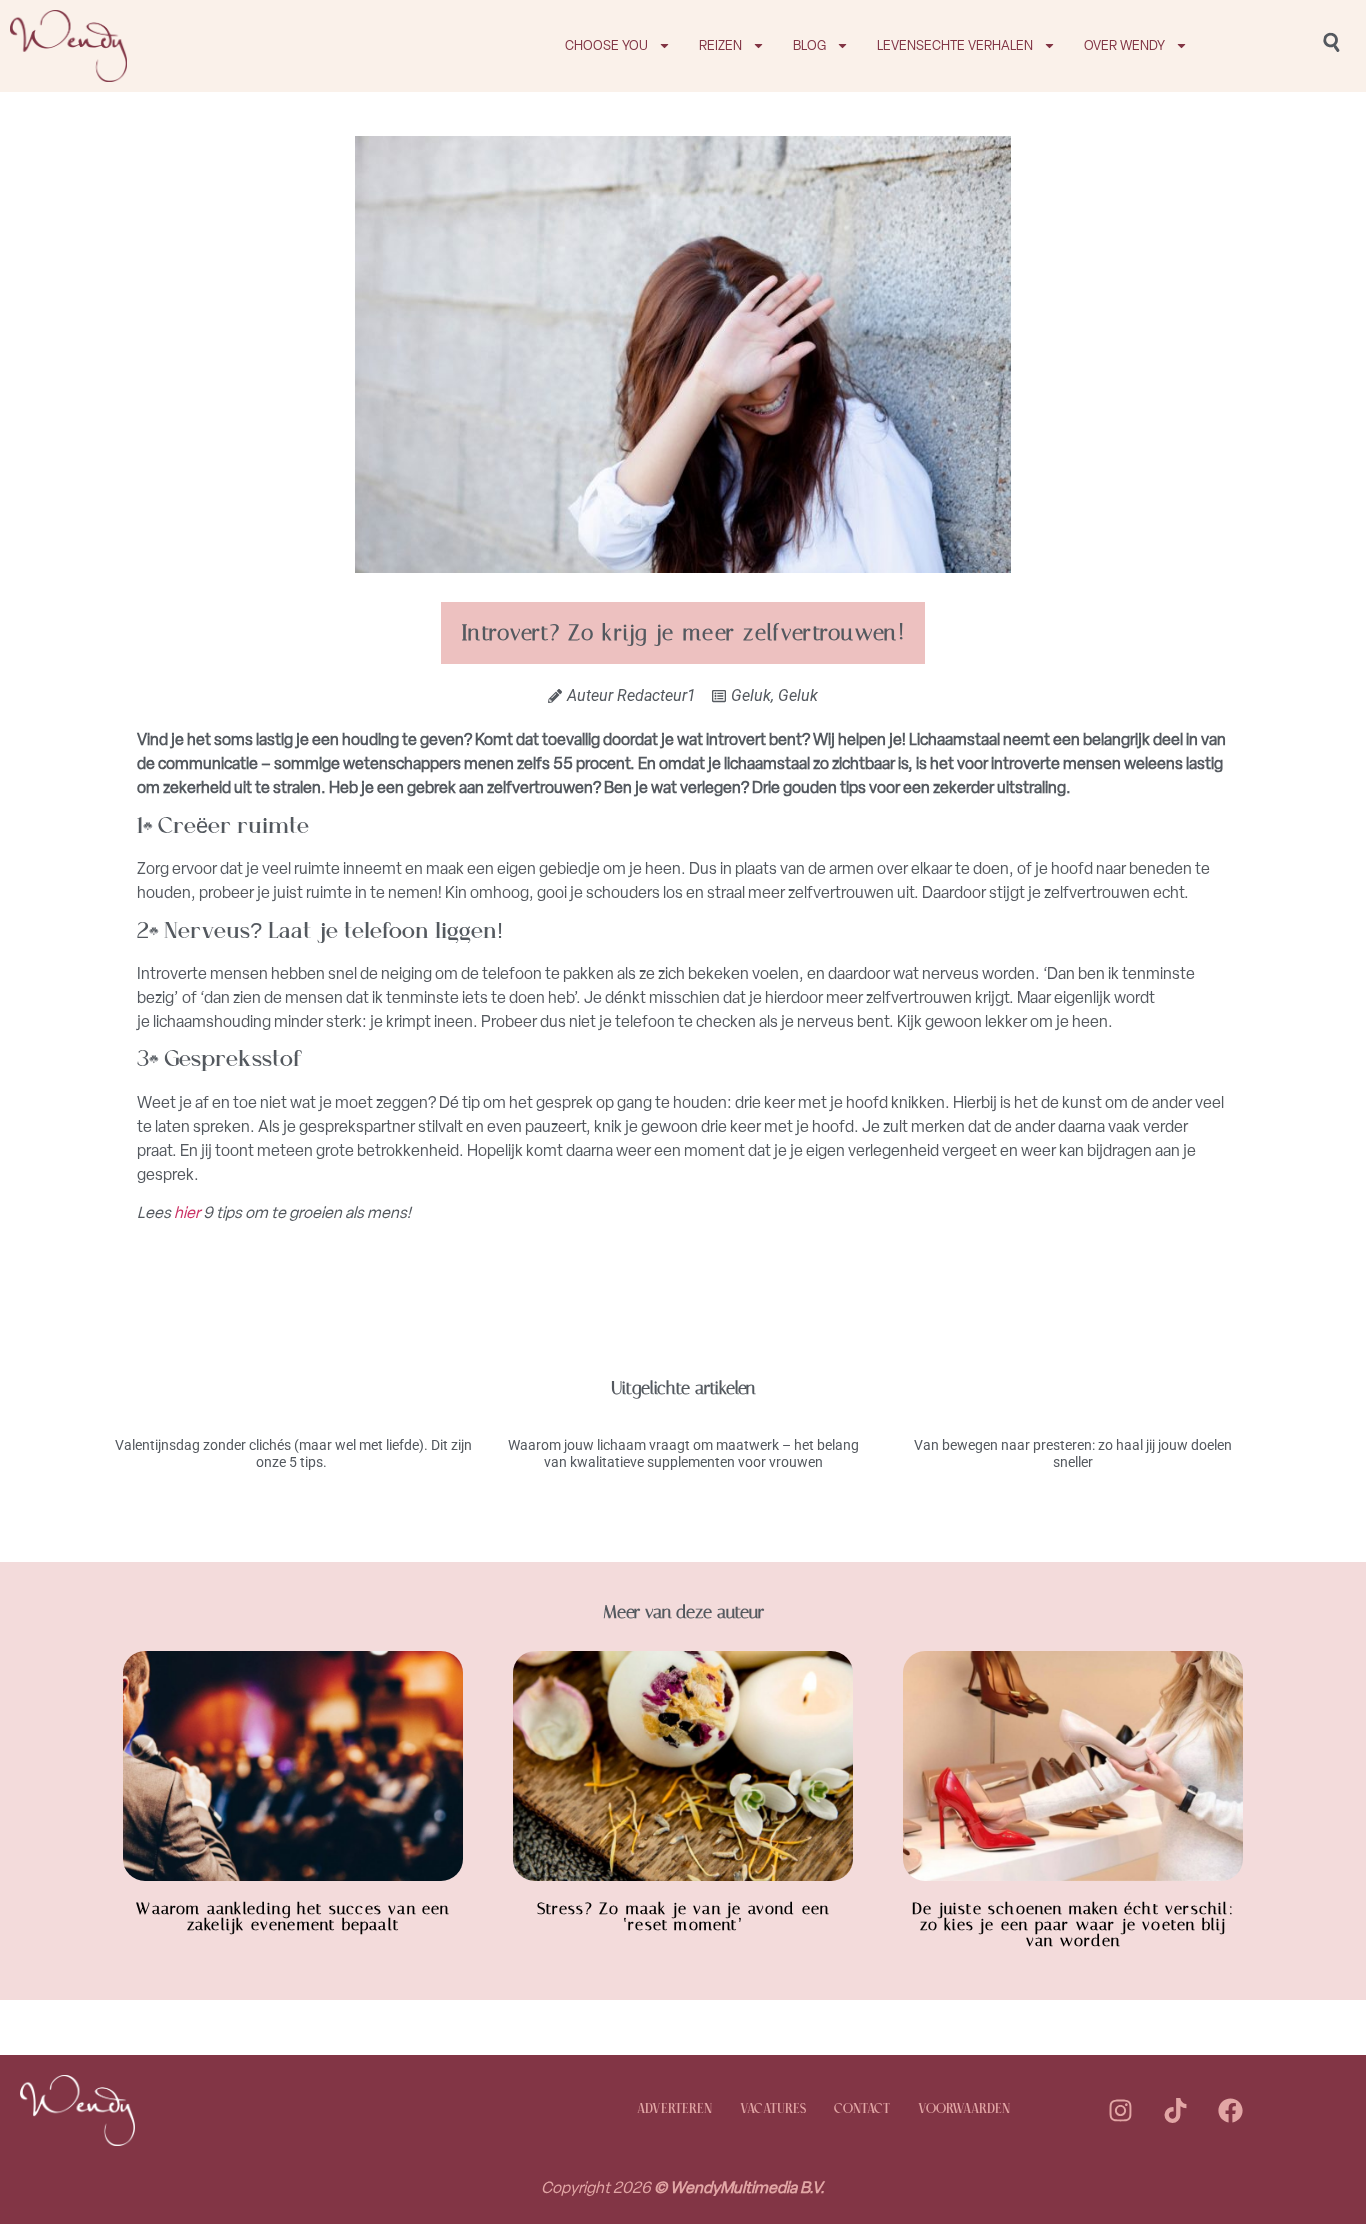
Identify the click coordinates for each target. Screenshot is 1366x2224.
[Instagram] (1120, 2110)
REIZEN (720, 45)
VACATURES (773, 2109)
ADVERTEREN (674, 2109)
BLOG (809, 45)
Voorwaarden (964, 2109)
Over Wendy (1124, 45)
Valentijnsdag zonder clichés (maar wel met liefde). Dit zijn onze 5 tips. (293, 1453)
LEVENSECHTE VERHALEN (955, 45)
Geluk (751, 695)
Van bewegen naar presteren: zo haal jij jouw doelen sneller (1073, 1453)
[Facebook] (1230, 2110)
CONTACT (862, 2109)
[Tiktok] (1175, 2110)
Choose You (606, 45)
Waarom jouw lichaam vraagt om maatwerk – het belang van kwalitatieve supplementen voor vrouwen (683, 1453)
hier (187, 1212)
